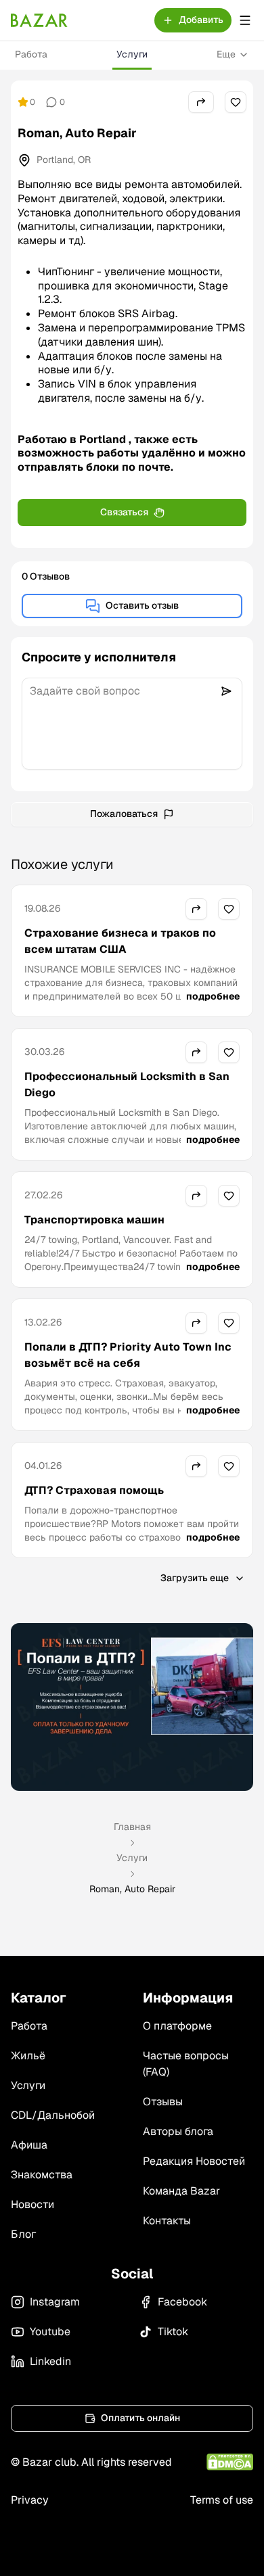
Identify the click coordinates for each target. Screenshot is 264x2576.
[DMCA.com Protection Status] (230, 2462)
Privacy (30, 2500)
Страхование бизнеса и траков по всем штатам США (120, 941)
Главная (132, 1827)
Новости (32, 2204)
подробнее (213, 996)
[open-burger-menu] (245, 20)
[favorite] (236, 102)
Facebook (182, 2302)
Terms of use (222, 2500)
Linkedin (50, 2361)
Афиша (29, 2145)
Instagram (55, 2302)
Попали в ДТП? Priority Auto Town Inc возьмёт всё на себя (128, 1355)
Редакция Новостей (194, 2161)
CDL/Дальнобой (53, 2115)
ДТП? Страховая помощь (94, 1490)
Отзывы (163, 2102)
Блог (23, 2234)
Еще (226, 54)
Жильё (28, 2056)
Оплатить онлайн (140, 2418)
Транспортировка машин (94, 1220)
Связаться (124, 512)
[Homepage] (39, 20)
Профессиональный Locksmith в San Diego (127, 1084)
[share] (201, 102)
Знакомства (42, 2175)
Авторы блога (178, 2131)
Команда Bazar (181, 2191)
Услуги (132, 54)
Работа (31, 54)
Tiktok (173, 2332)
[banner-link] (132, 1707)
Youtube (50, 2332)
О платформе (177, 2026)
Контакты (167, 2221)
